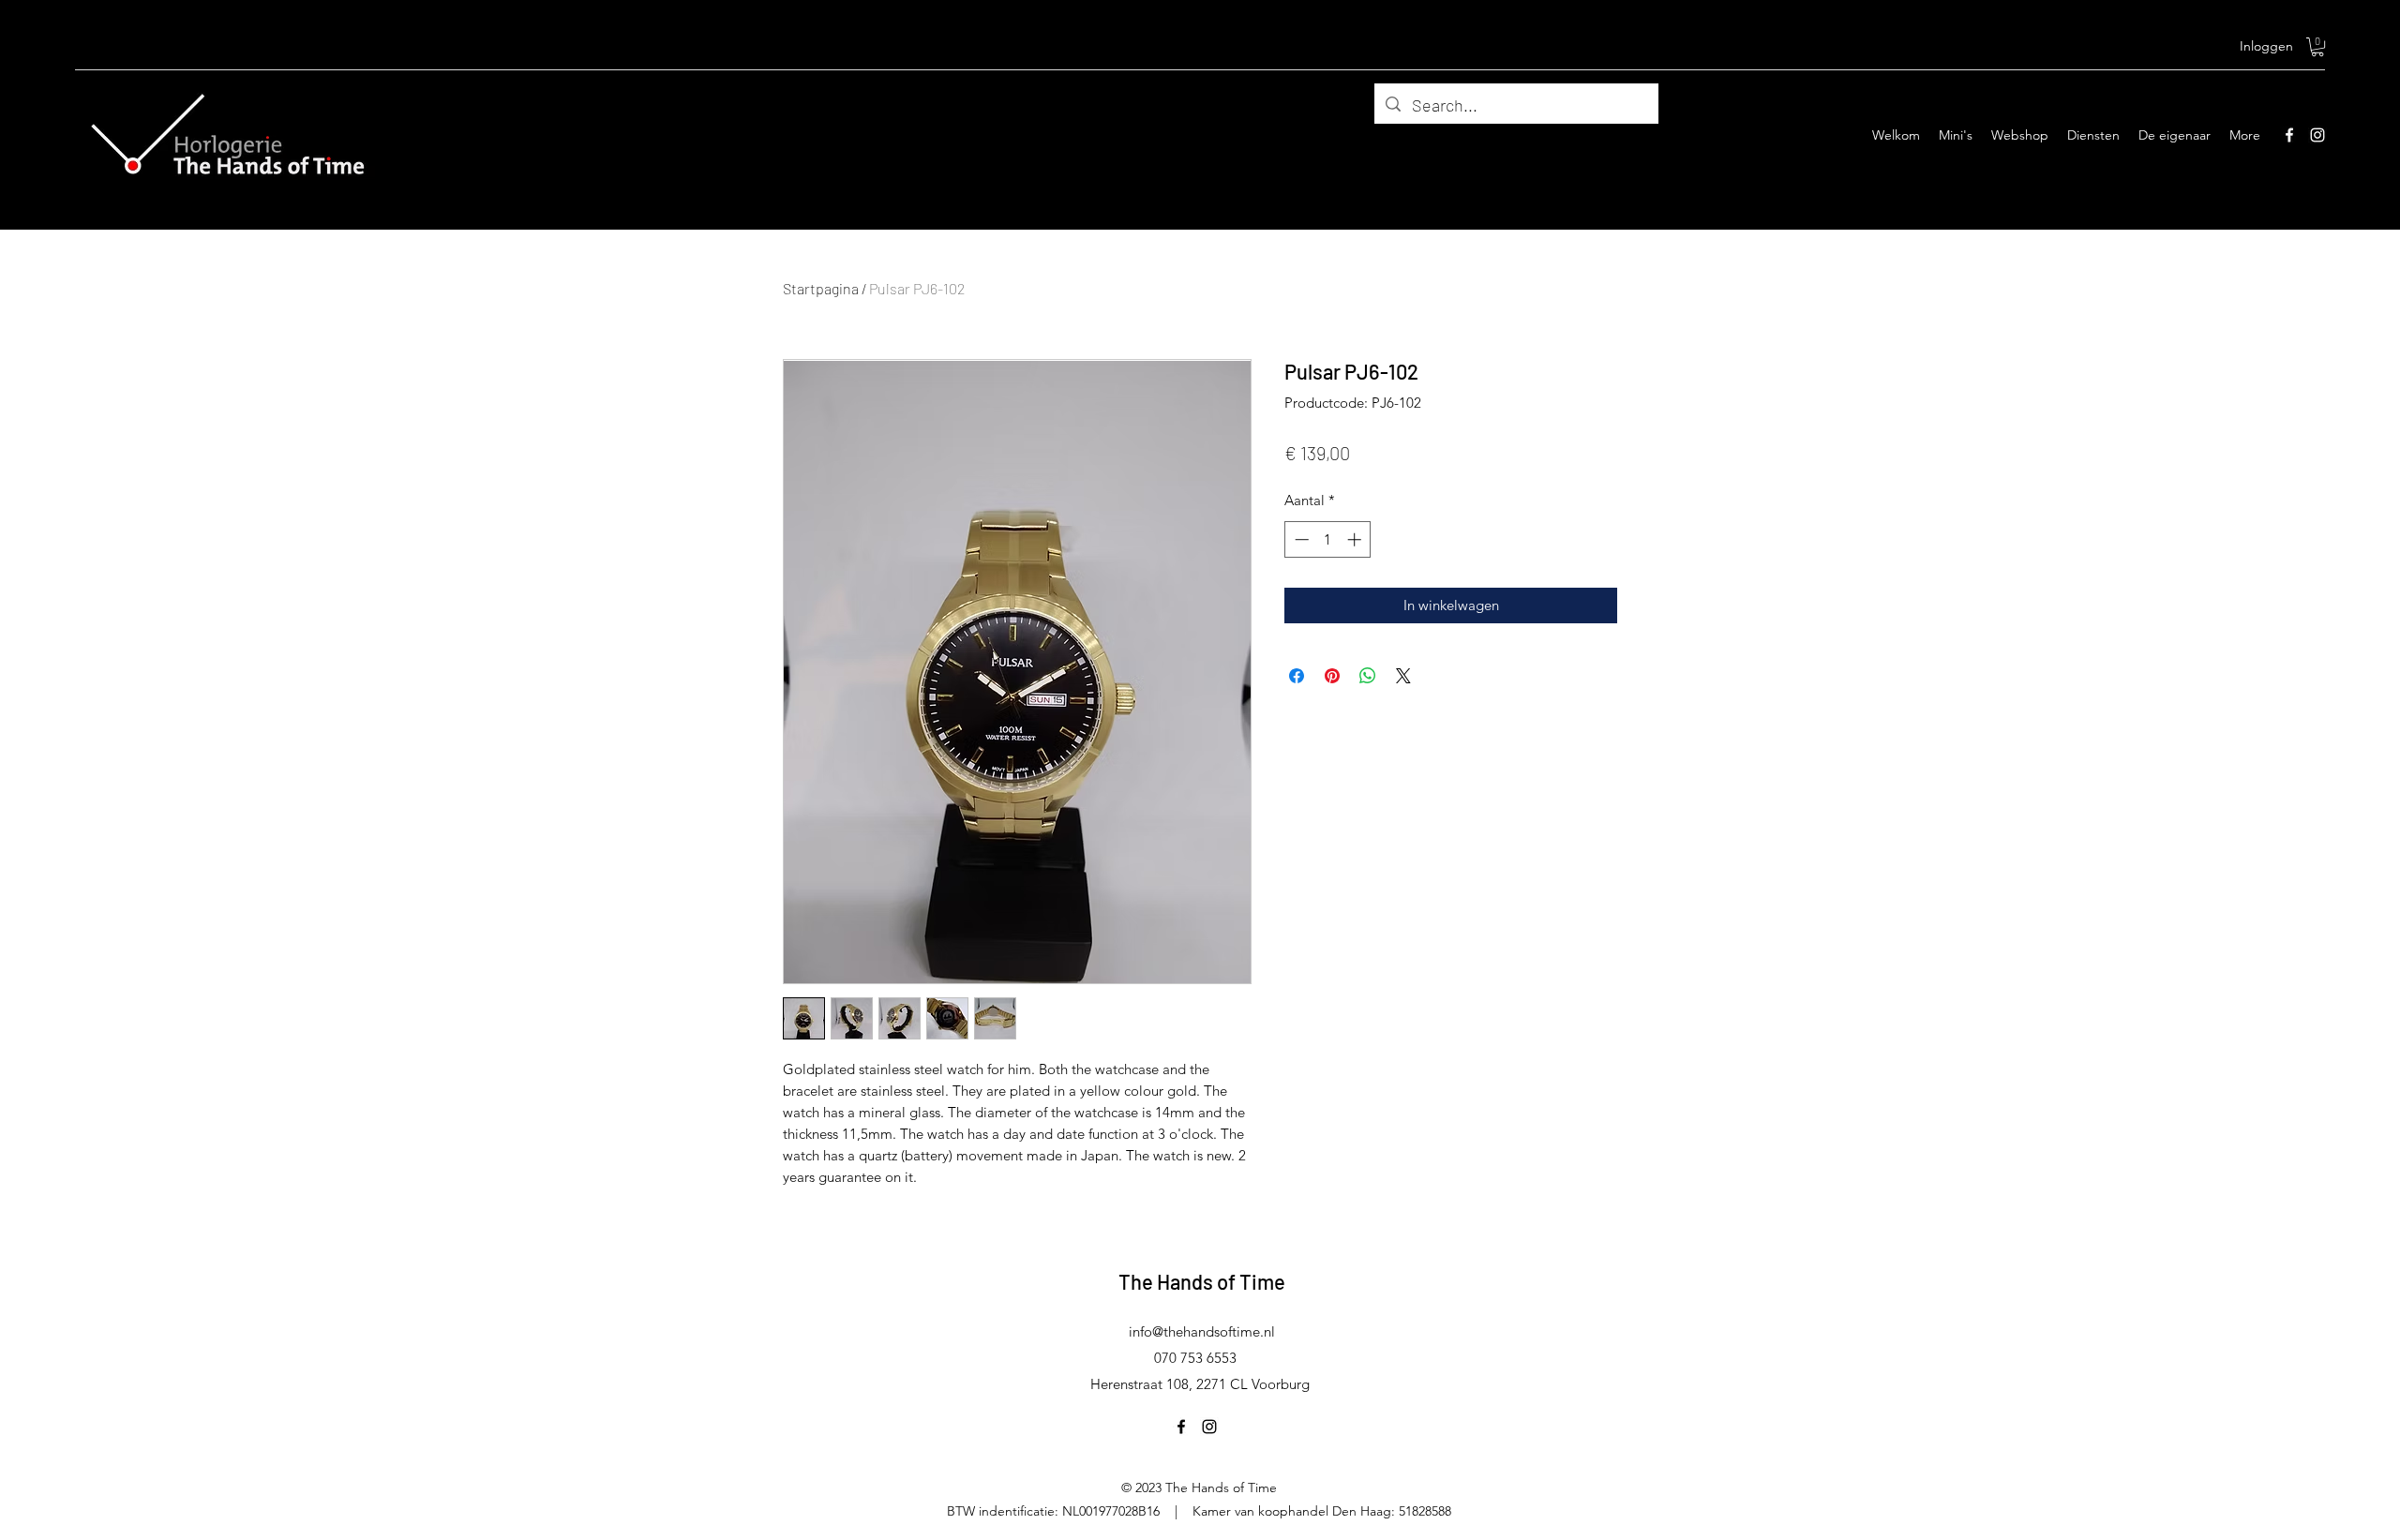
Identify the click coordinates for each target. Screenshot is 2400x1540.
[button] (2317, 47)
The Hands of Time (1202, 1281)
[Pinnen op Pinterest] (1332, 676)
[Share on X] (1403, 676)
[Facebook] (2289, 135)
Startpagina (821, 288)
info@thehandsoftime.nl (1202, 1331)
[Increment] (1356, 539)
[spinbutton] (1328, 539)
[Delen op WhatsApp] (1368, 676)
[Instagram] (2317, 135)
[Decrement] (1300, 539)
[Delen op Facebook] (1297, 676)
